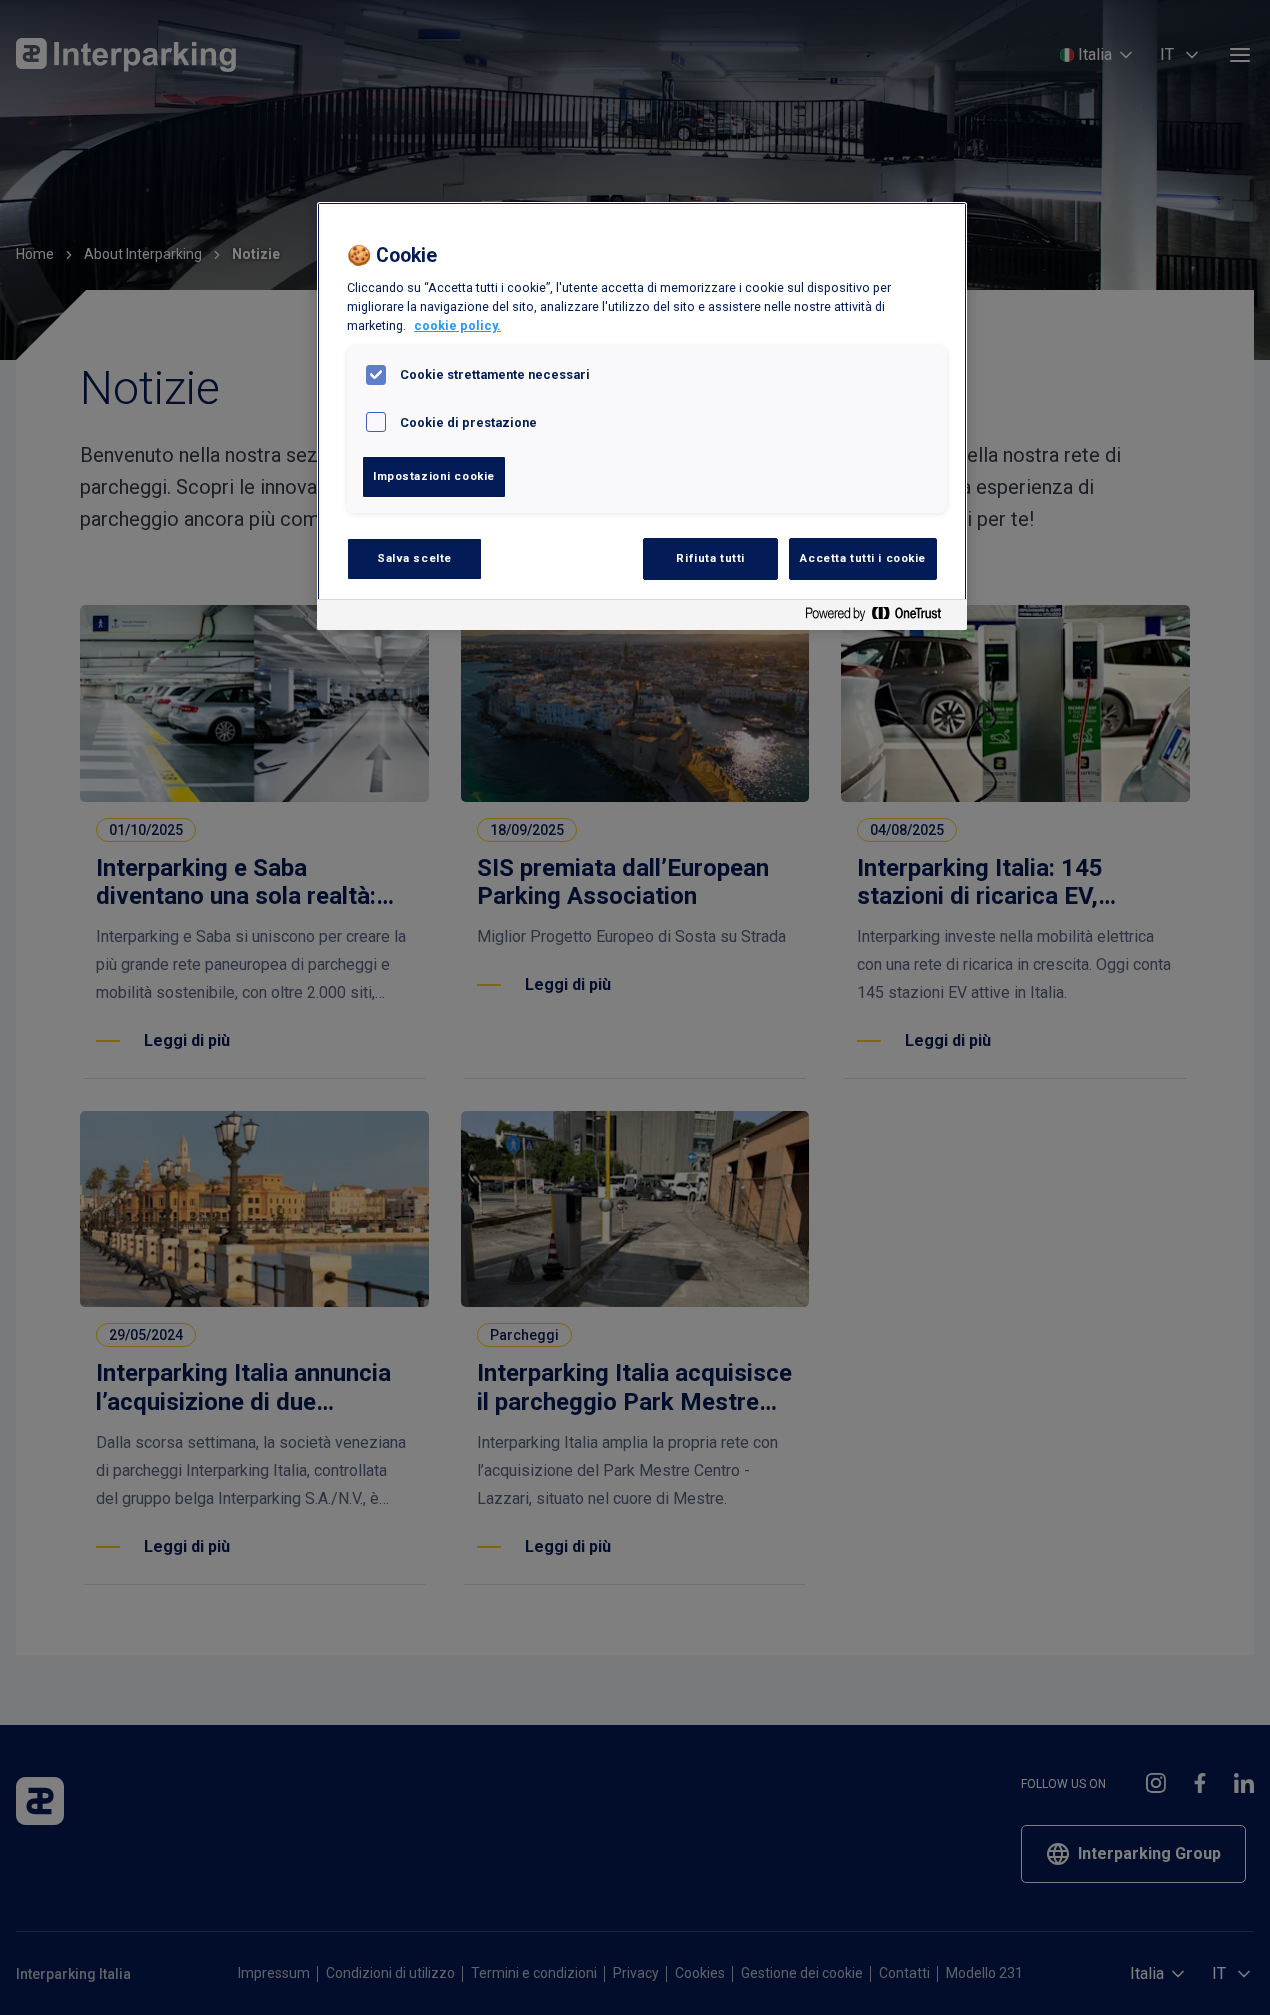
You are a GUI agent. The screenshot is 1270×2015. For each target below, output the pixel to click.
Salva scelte (414, 558)
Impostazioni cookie (434, 476)
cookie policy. (457, 325)
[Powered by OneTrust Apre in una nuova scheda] (881, 617)
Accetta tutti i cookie (863, 558)
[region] (642, 416)
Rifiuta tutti (710, 558)
